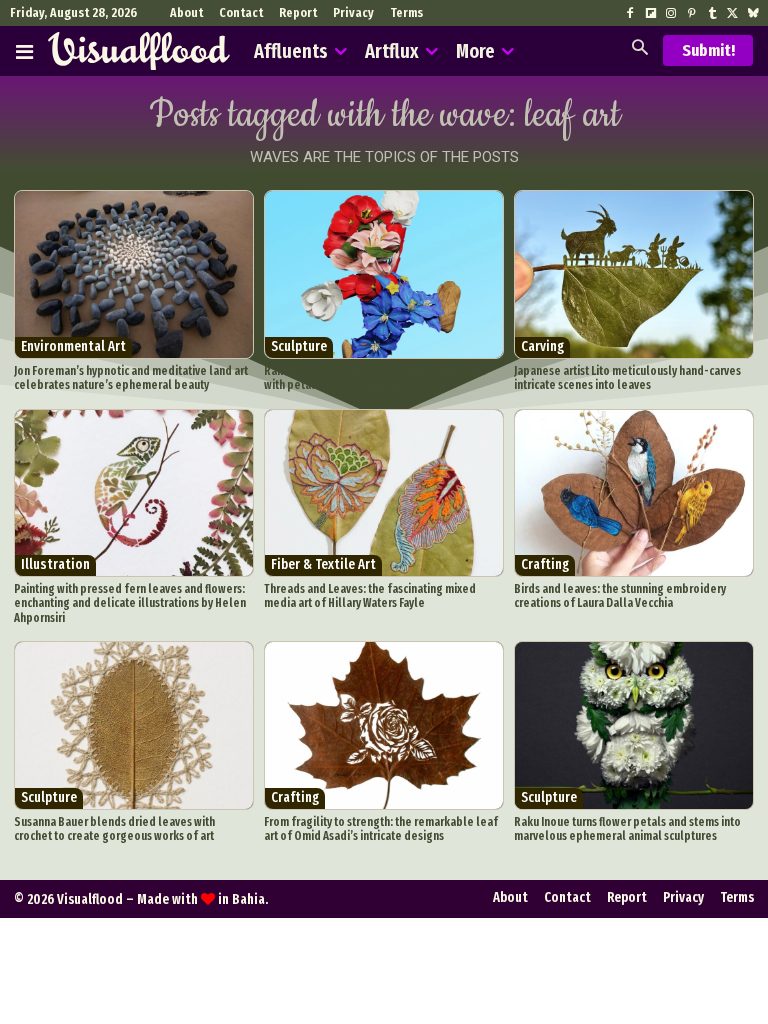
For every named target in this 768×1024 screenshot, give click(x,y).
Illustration (55, 564)
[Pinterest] (691, 14)
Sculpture (299, 346)
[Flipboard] (651, 14)
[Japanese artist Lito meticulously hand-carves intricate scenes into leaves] (634, 274)
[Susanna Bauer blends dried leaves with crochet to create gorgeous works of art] (134, 725)
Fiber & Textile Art (323, 564)
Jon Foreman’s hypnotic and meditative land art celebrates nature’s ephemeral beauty (131, 378)
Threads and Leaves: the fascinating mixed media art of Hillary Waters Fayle (370, 596)
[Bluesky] (753, 14)
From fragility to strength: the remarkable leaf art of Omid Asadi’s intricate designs (381, 829)
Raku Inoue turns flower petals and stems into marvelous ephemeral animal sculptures (627, 829)
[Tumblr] (712, 14)
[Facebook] (630, 14)
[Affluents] (24, 51)
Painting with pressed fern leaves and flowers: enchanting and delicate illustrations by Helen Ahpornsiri (130, 603)
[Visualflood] (139, 51)
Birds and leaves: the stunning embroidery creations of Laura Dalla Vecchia (620, 596)
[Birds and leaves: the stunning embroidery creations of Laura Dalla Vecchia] (634, 493)
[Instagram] (671, 14)
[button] (639, 49)
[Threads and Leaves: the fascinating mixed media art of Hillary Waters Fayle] (384, 493)
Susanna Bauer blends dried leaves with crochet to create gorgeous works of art (114, 829)
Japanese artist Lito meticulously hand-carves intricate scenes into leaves (627, 378)
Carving (542, 346)
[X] (732, 14)
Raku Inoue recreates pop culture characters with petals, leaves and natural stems (375, 378)
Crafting (545, 564)
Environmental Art (73, 346)
